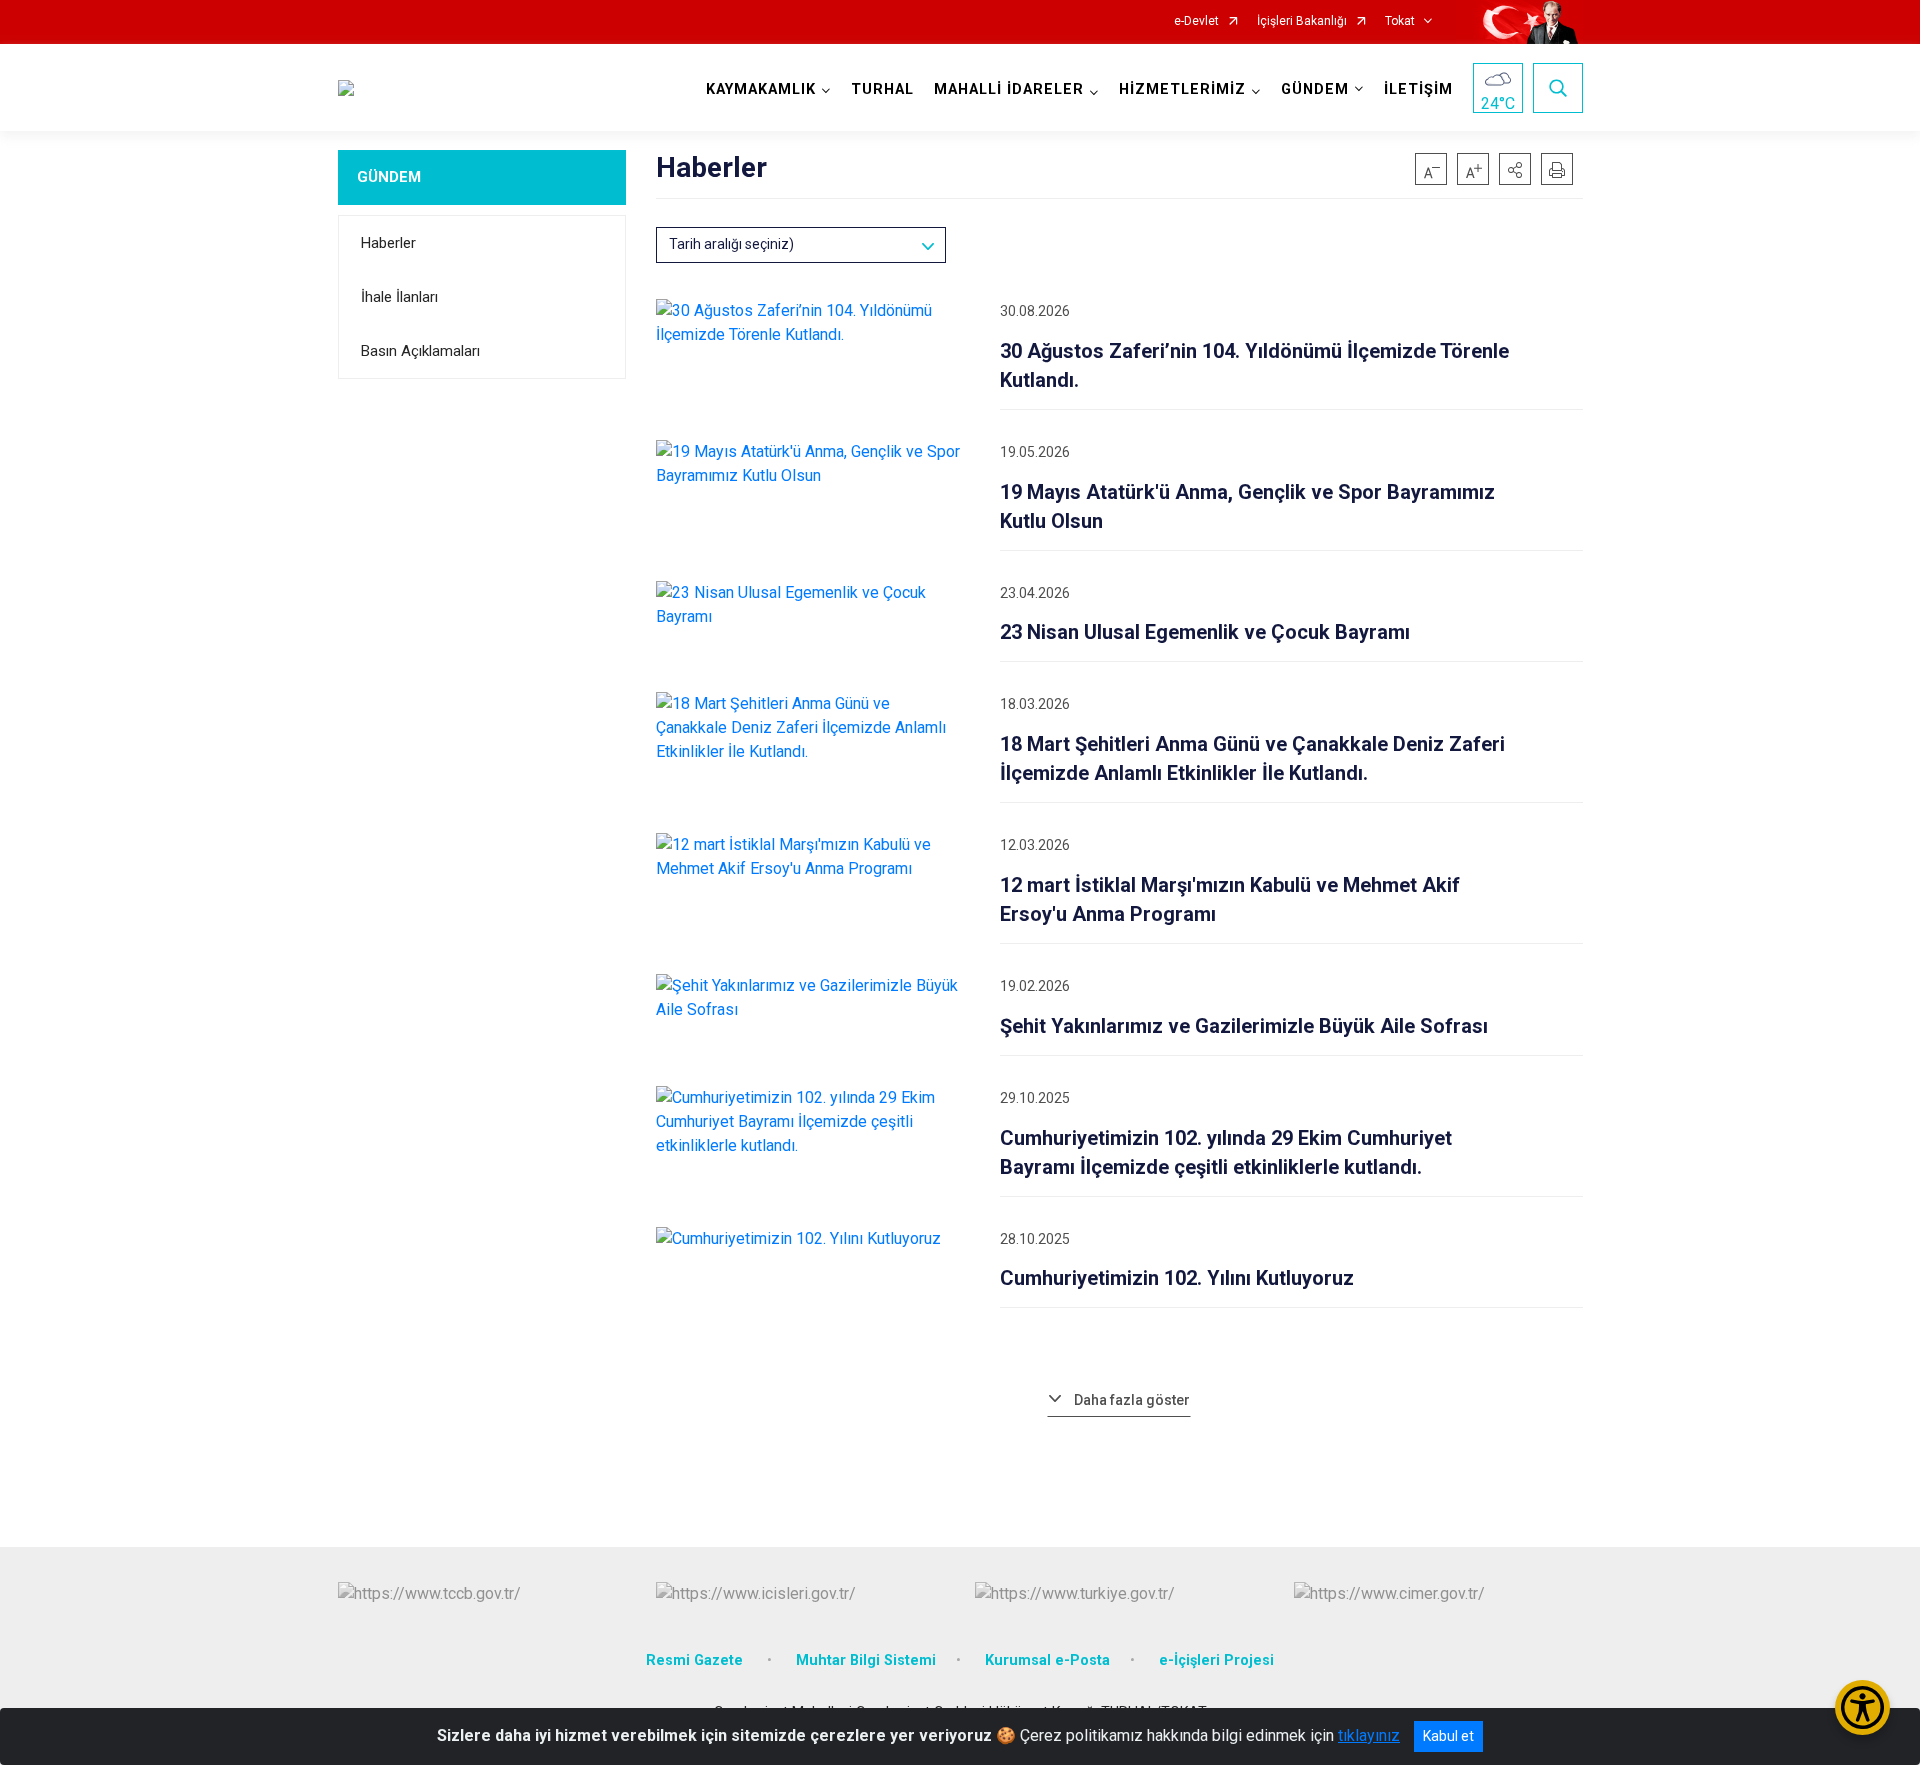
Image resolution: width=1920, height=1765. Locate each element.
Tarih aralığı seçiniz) (731, 244)
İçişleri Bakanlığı (1302, 21)
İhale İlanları (399, 297)
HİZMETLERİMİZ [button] (1182, 89)
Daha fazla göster (1132, 1400)
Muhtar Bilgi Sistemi (866, 1660)
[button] (1515, 169)
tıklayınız (1369, 1735)
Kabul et (1448, 1736)
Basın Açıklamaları (420, 351)
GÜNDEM (389, 177)
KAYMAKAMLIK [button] (761, 89)
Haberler (388, 243)
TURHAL (882, 89)
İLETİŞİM (1418, 89)
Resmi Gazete (696, 1660)
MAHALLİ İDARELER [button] (1009, 89)
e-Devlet (1196, 21)
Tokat (1400, 21)
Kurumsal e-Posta (1047, 1660)
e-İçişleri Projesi (1216, 1660)
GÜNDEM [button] (1315, 89)
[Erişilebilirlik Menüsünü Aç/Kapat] (1862, 1707)
